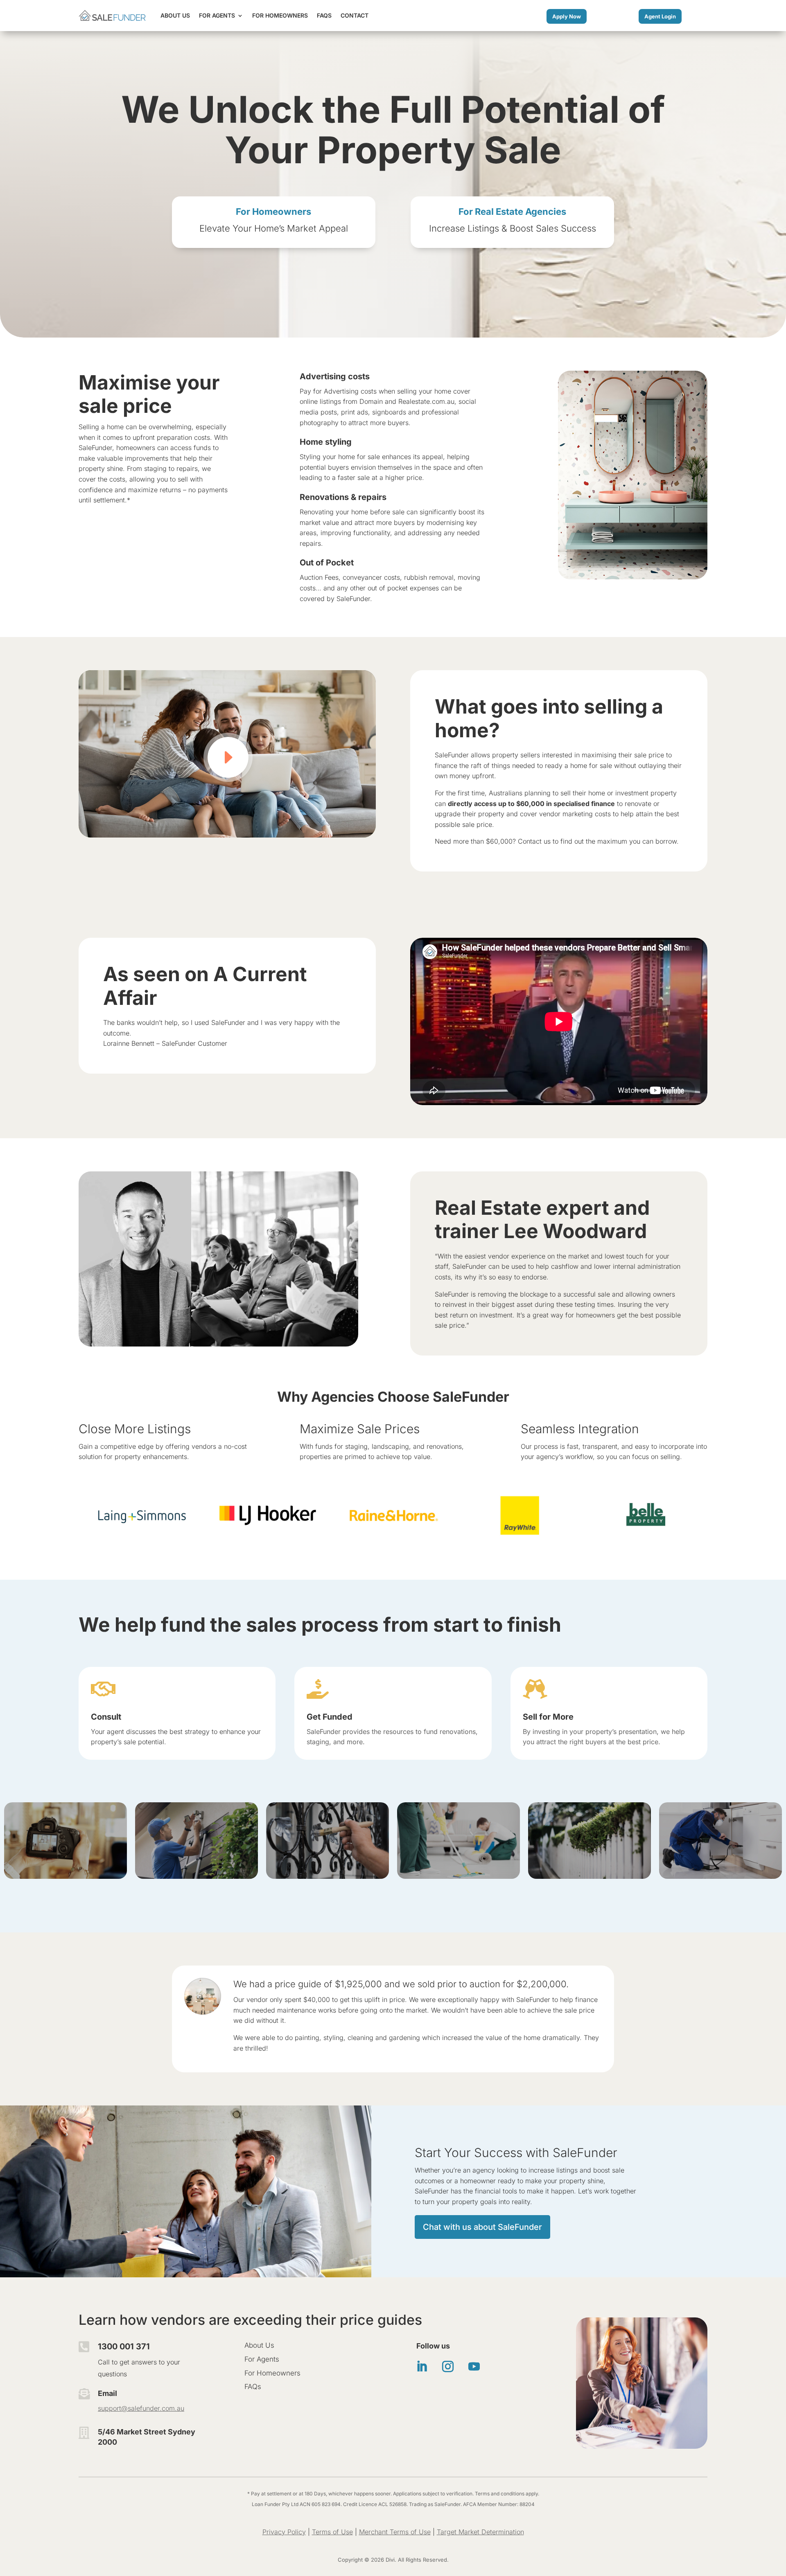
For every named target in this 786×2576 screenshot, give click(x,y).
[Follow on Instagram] (448, 2367)
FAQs (324, 15)
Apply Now (567, 16)
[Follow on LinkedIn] (422, 2367)
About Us (259, 2345)
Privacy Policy (284, 2532)
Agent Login (660, 16)
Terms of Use (332, 2532)
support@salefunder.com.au (141, 2408)
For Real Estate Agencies (512, 212)
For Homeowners (280, 15)
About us (175, 15)
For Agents (217, 15)
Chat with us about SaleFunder (482, 2227)
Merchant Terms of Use (395, 2532)
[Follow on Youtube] (474, 2367)
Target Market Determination (480, 2532)
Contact (355, 15)
